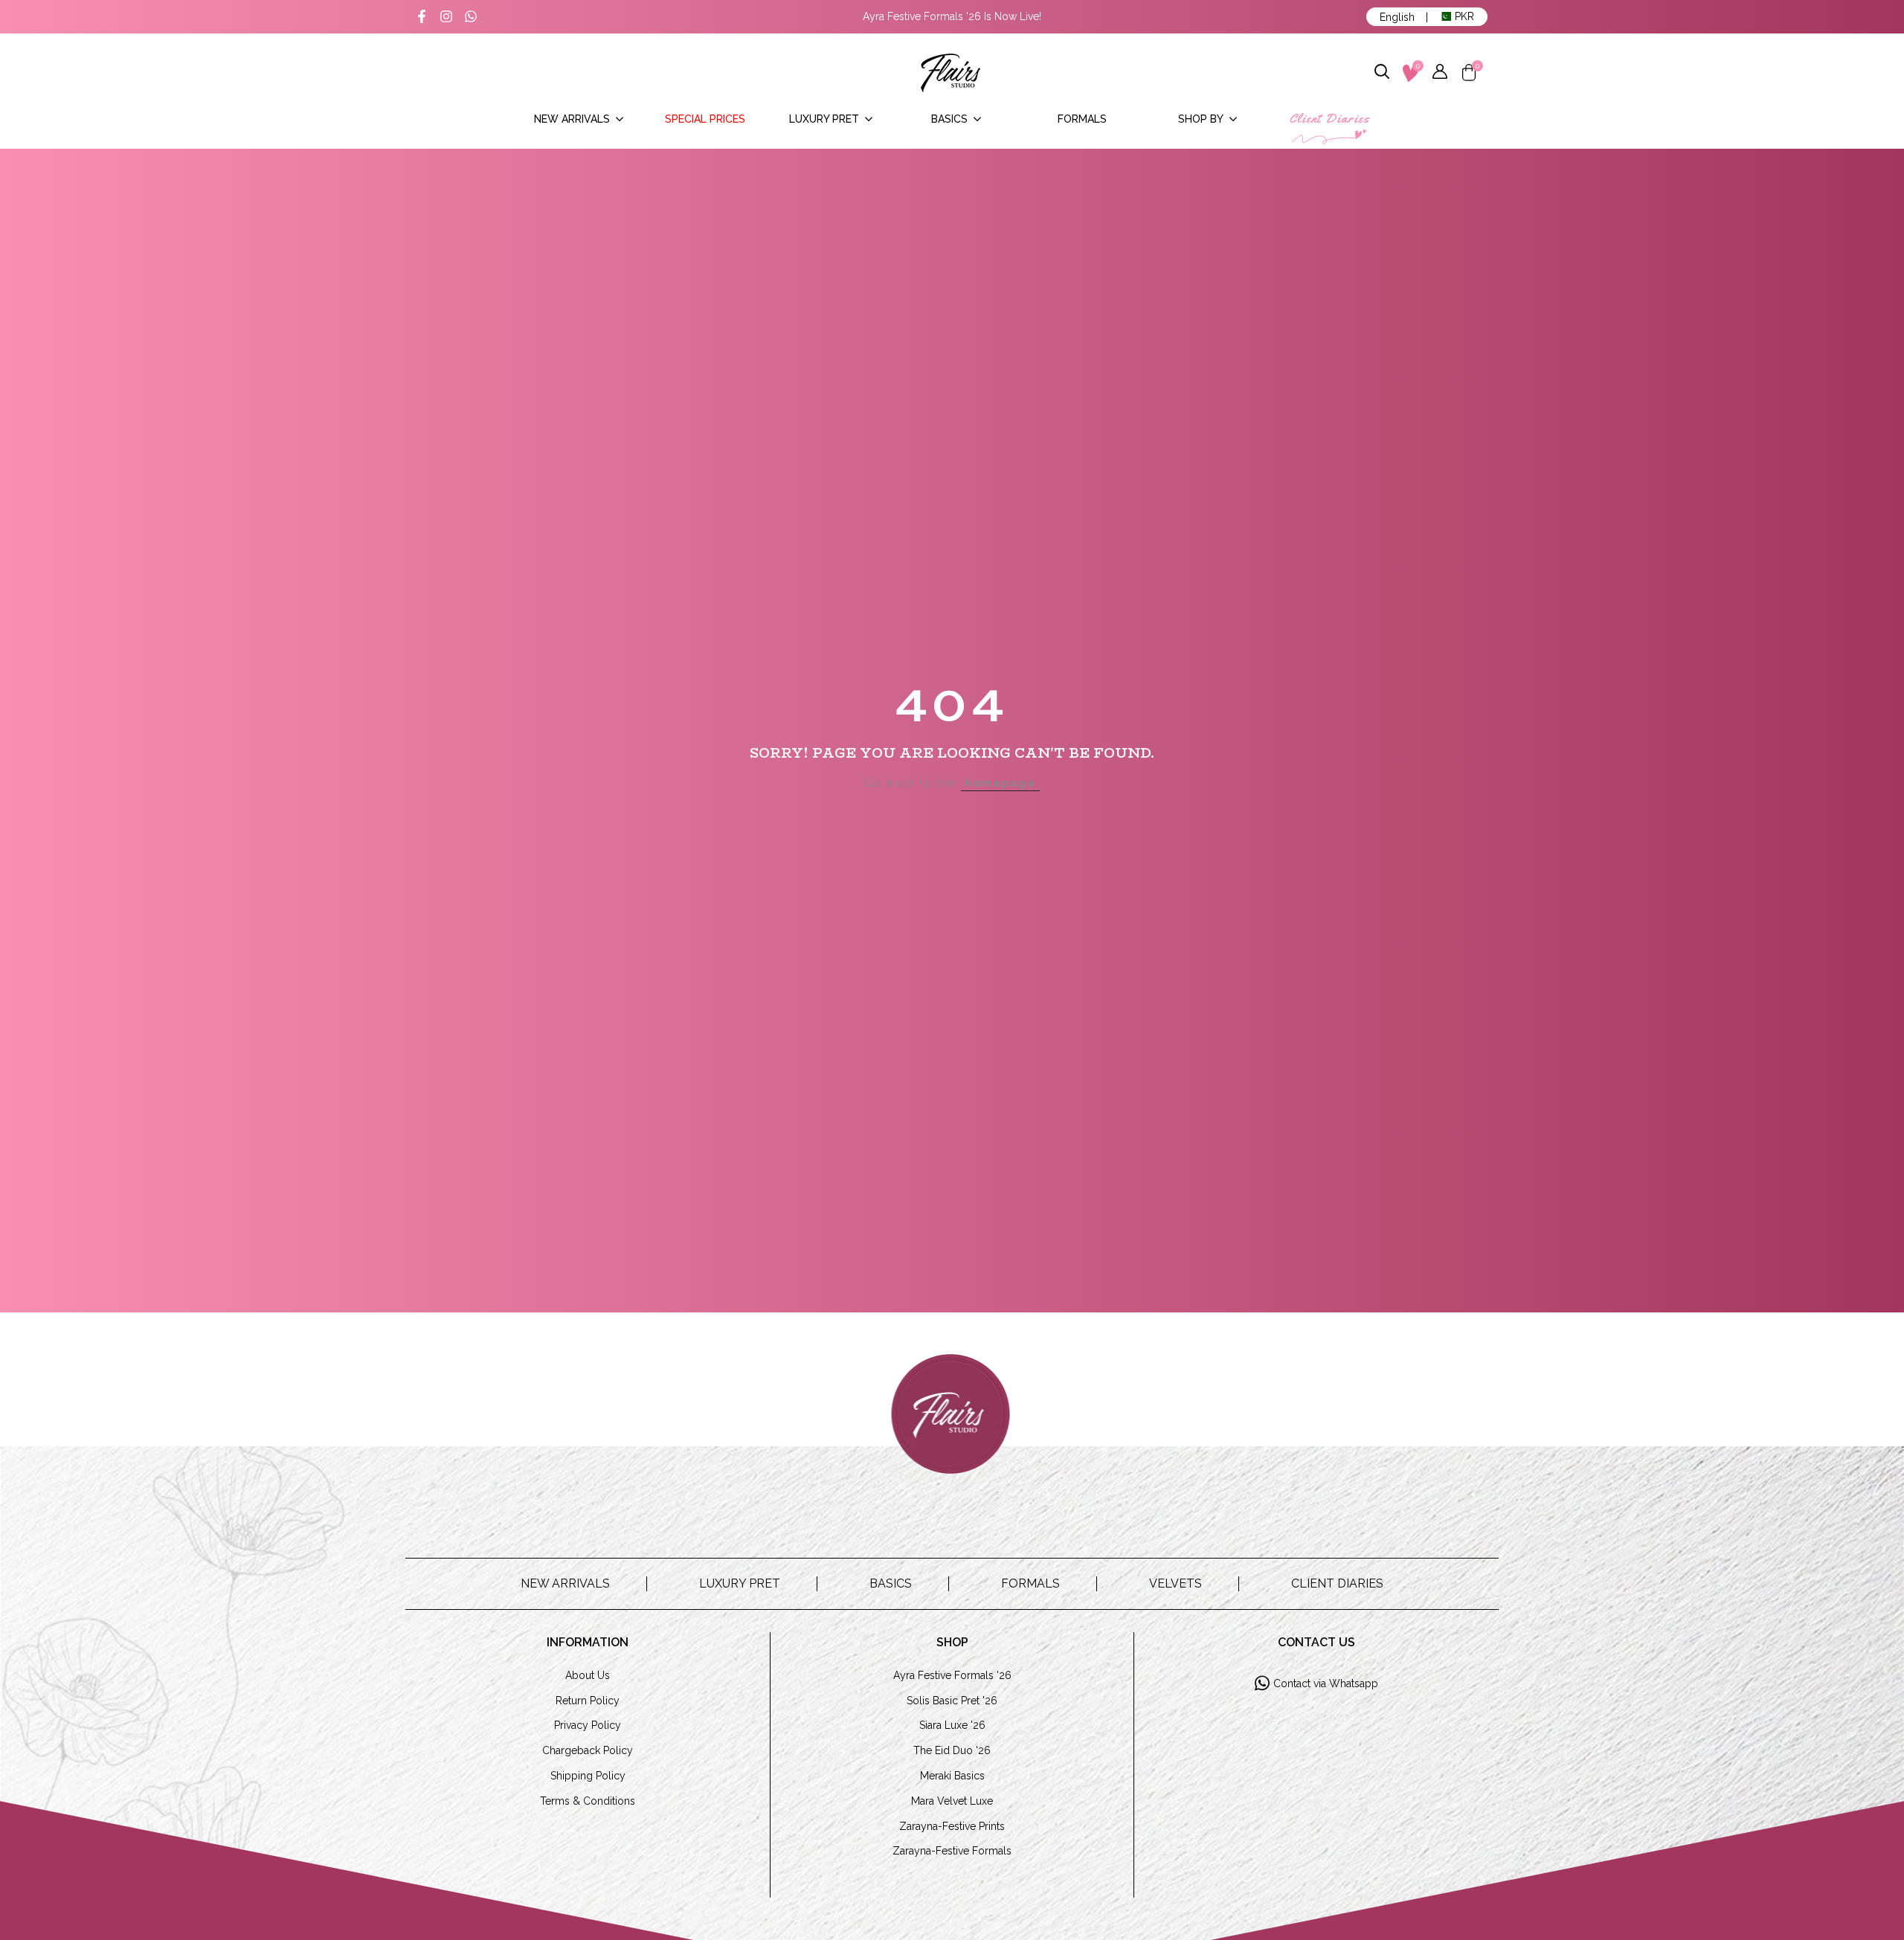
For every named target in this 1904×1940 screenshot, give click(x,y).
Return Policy (588, 1701)
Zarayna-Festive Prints (952, 1826)
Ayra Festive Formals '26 (952, 1675)
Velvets (1175, 1583)
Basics (891, 1583)
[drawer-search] (1383, 72)
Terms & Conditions (588, 1801)
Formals (1030, 1583)
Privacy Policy (588, 1725)
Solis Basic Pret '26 (952, 1701)
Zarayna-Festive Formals (952, 1851)
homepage (1000, 783)
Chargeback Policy (588, 1750)
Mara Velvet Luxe (952, 1801)
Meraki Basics (952, 1776)
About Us (588, 1675)
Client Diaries (1337, 1583)
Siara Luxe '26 (952, 1725)
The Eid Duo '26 (952, 1750)
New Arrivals (565, 1583)
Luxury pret (740, 1583)
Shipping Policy (588, 1776)
